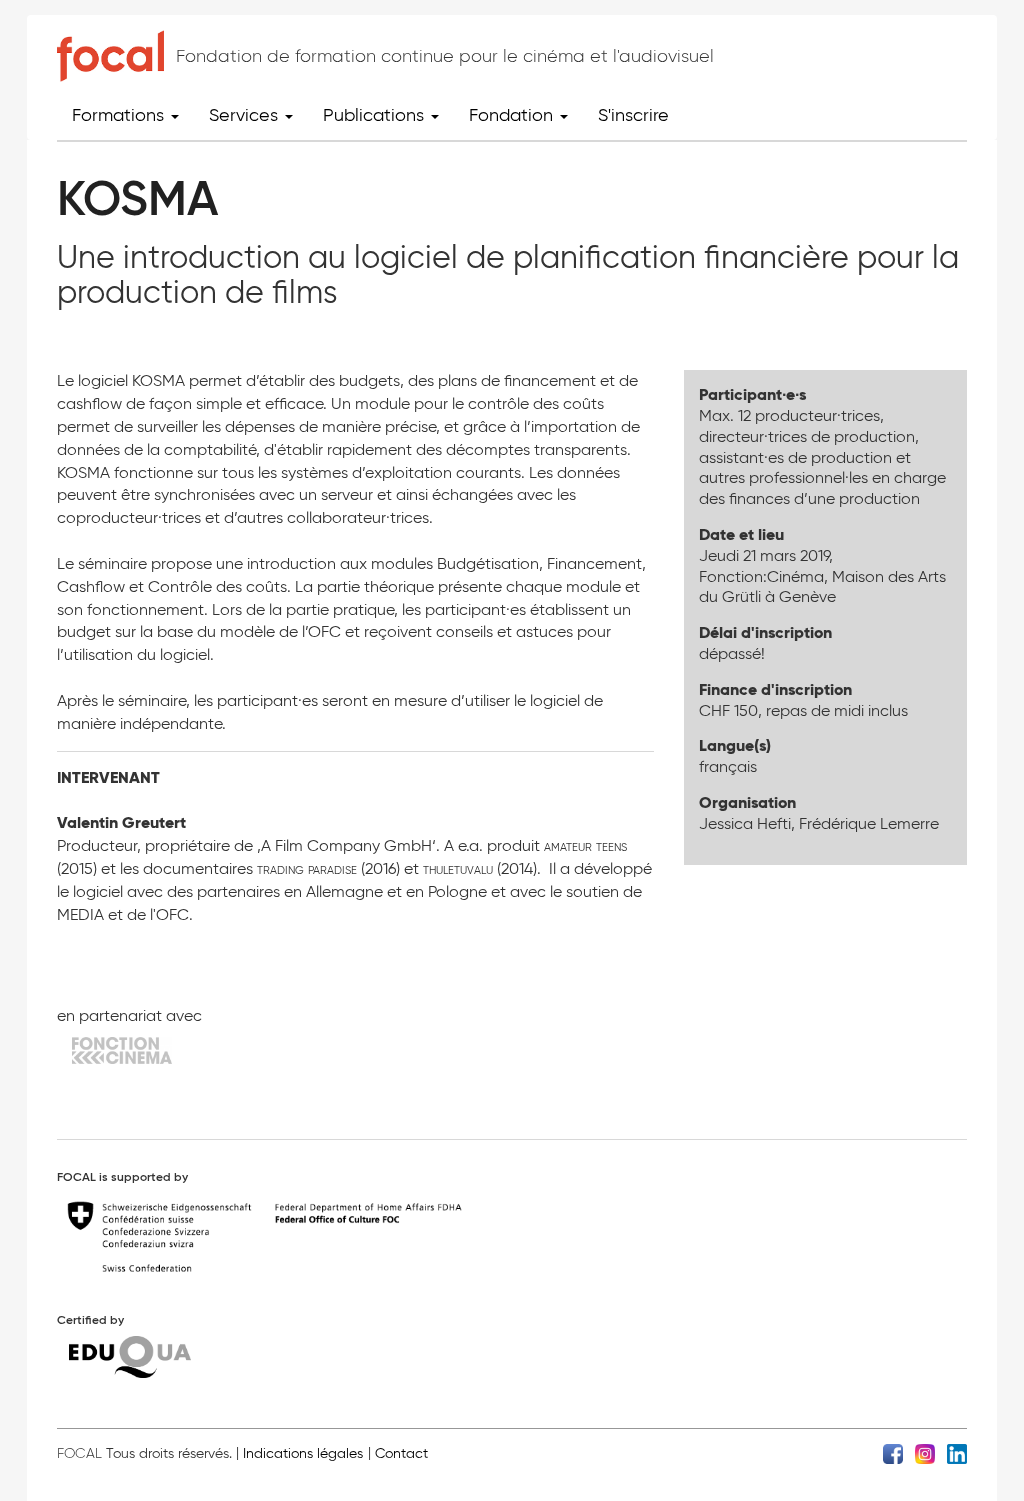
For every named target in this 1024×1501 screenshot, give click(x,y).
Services (246, 115)
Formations (120, 115)
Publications (376, 115)
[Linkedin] (957, 1452)
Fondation (513, 115)
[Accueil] (110, 56)
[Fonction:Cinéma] (122, 1049)
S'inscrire (633, 115)
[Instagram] (925, 1452)
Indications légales (303, 1453)
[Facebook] (893, 1452)
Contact (401, 1453)
